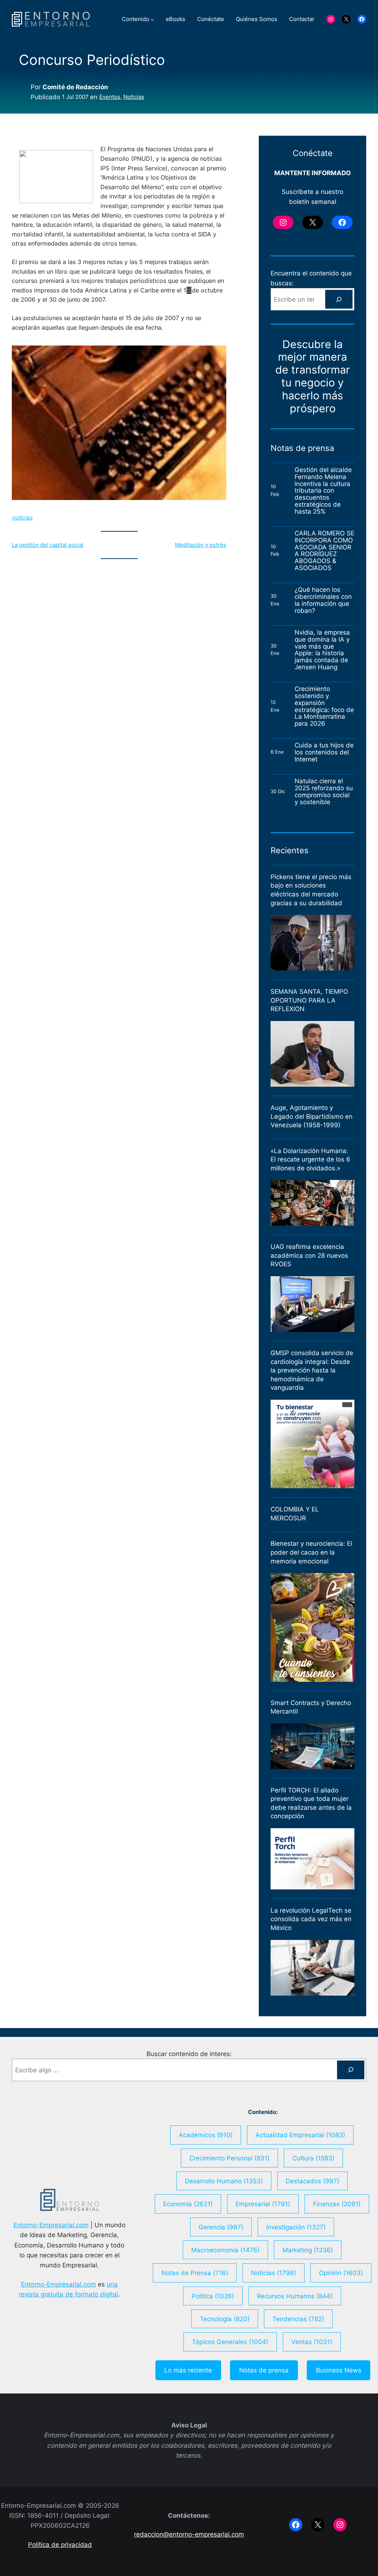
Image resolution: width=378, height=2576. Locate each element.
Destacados (312, 2181)
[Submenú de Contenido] (152, 19)
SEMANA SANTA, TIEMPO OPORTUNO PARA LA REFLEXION (309, 1000)
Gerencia (221, 2227)
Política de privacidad (60, 2544)
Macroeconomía (225, 2250)
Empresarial (263, 2204)
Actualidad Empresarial (300, 2135)
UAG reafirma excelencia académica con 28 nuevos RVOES (309, 1255)
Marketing (308, 2250)
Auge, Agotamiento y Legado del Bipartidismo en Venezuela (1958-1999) (312, 1116)
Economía (188, 2204)
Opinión (341, 2273)
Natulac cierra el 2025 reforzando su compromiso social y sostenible (324, 791)
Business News (339, 2370)
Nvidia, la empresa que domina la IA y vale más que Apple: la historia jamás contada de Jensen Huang (322, 650)
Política (213, 2296)
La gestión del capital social (48, 545)
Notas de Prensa (195, 2273)
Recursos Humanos (295, 2296)
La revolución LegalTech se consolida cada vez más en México (311, 1919)
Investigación (296, 2227)
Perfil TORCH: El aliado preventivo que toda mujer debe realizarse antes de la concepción (311, 1803)
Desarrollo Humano (224, 2181)
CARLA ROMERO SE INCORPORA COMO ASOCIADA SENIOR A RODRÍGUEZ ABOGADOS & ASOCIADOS (324, 551)
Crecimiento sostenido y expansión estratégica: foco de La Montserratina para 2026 (324, 706)
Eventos (110, 97)
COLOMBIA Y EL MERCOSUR (295, 1514)
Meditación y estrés (201, 545)
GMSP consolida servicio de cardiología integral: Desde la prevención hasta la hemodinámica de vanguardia (312, 1370)
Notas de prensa (264, 2370)
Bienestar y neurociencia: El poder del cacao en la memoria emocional (311, 1552)
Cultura (313, 2158)
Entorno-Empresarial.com (51, 2225)
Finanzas (337, 2204)
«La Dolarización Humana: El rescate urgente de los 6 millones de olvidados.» (310, 1159)
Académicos (206, 2135)
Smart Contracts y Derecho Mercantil (311, 1707)
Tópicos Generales (230, 2342)
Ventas (312, 2342)
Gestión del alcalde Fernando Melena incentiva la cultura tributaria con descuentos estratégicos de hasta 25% (323, 491)
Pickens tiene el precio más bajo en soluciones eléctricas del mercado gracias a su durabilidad (311, 890)
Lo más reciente (188, 2370)
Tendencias (298, 2319)
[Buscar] (339, 299)
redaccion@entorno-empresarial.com (189, 2534)
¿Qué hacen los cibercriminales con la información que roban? (323, 600)
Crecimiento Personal (229, 2158)
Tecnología (225, 2319)
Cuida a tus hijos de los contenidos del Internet (324, 752)
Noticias (134, 97)
